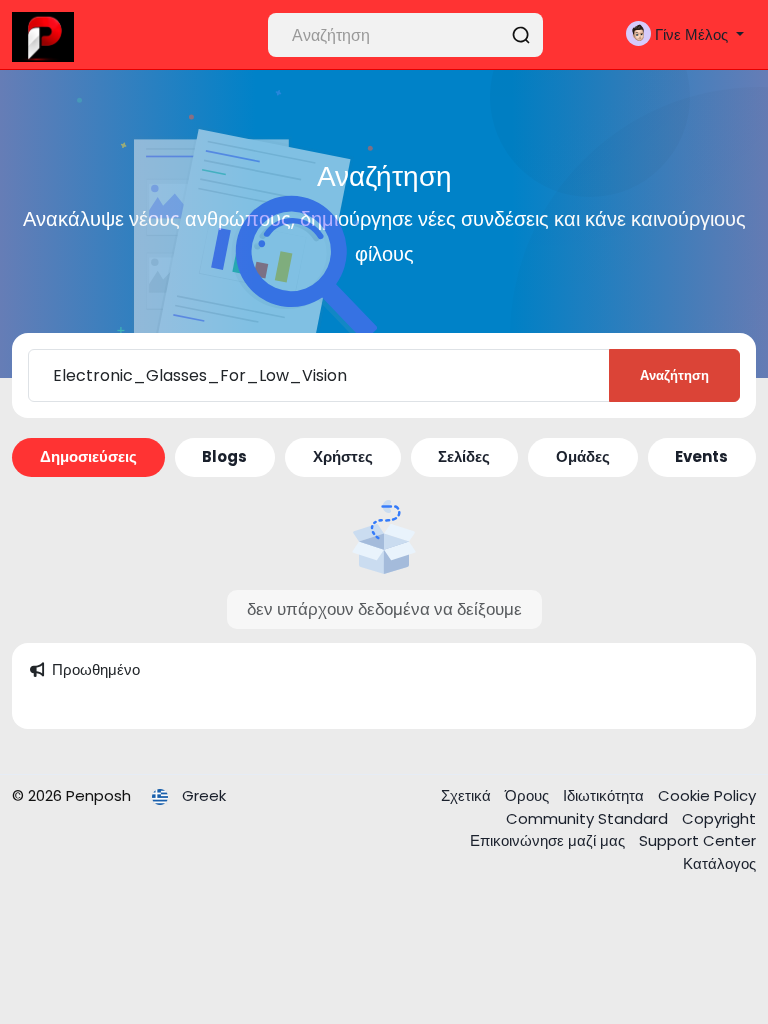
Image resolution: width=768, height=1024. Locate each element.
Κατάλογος (719, 863)
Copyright (719, 818)
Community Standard (589, 818)
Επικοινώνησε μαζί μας (549, 840)
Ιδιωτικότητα (605, 795)
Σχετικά (468, 795)
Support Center (697, 840)
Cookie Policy (707, 795)
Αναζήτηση (674, 375)
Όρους (529, 795)
